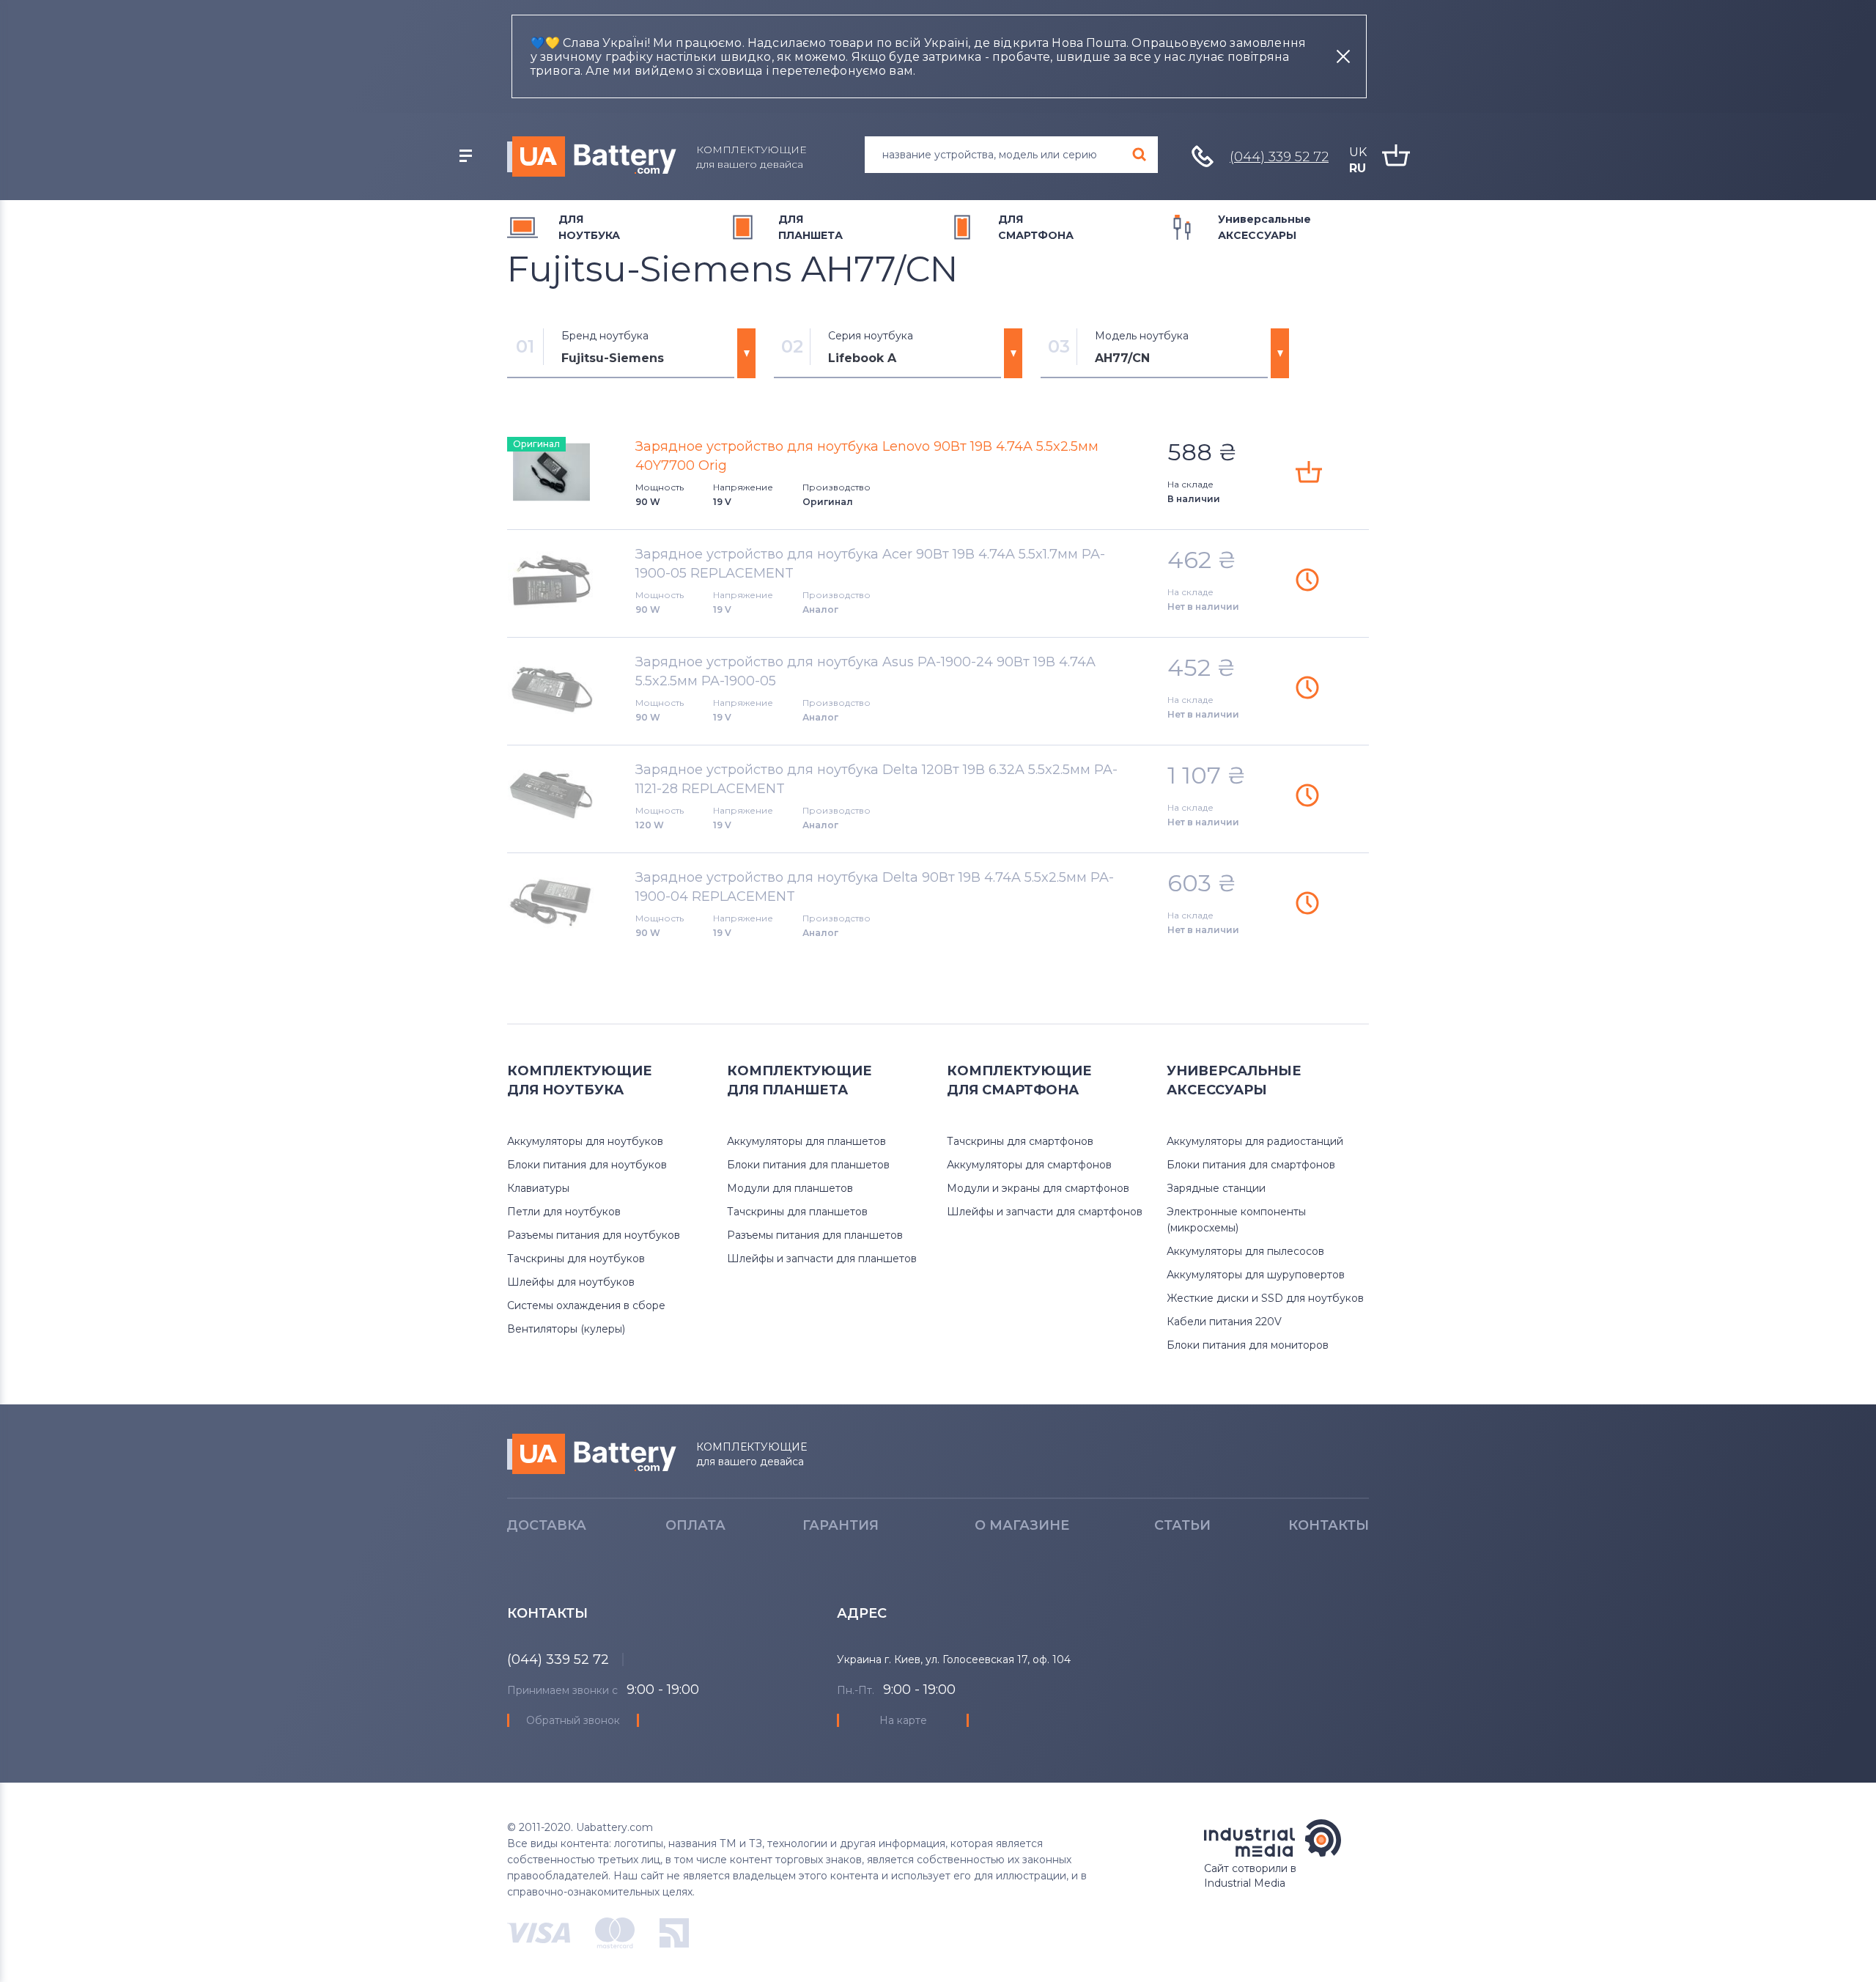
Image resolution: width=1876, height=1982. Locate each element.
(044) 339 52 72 (1279, 157)
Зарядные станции (1216, 1188)
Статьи (1182, 1525)
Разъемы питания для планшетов (815, 1235)
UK (1358, 152)
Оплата (695, 1525)
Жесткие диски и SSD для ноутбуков (1265, 1298)
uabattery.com (592, 1454)
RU (1358, 168)
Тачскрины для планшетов (797, 1212)
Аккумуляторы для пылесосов (1245, 1251)
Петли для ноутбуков (564, 1212)
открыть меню (465, 156)
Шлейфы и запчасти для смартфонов (1045, 1212)
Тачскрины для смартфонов (1020, 1141)
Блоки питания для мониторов (1248, 1345)
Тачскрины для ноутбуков (576, 1259)
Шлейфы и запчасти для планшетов (822, 1259)
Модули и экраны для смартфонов (1038, 1188)
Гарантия (841, 1525)
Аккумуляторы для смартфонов (1029, 1165)
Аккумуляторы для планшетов (806, 1141)
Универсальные (1264, 227)
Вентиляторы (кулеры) (566, 1329)
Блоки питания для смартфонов (1251, 1165)
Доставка (546, 1525)
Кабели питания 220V (1224, 1322)
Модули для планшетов (790, 1188)
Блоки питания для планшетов (808, 1165)
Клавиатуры (538, 1188)
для (589, 227)
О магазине (1022, 1525)
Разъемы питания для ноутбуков (594, 1235)
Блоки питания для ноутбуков (587, 1165)
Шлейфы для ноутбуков (571, 1282)
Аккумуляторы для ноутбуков (585, 1141)
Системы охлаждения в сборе (586, 1305)
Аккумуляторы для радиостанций (1255, 1141)
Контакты (1329, 1525)
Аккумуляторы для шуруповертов (1256, 1275)
